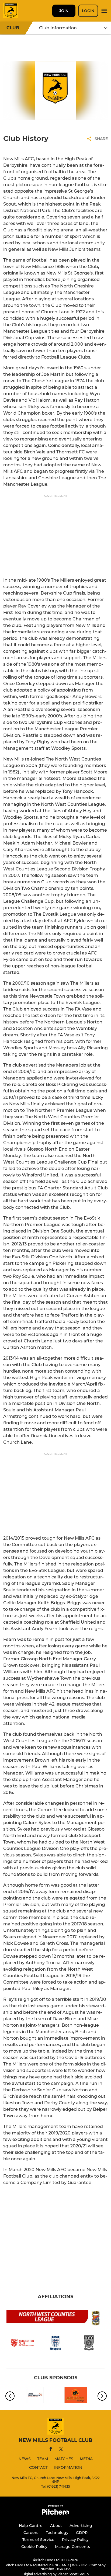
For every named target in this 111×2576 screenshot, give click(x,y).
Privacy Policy (75, 2540)
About (56, 2526)
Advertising (81, 2526)
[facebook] (51, 2450)
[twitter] (61, 2450)
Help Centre (31, 2526)
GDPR (82, 2533)
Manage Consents (72, 2547)
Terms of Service (38, 2540)
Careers (31, 2533)
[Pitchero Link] (55, 2513)
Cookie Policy (34, 2547)
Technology (57, 2533)
